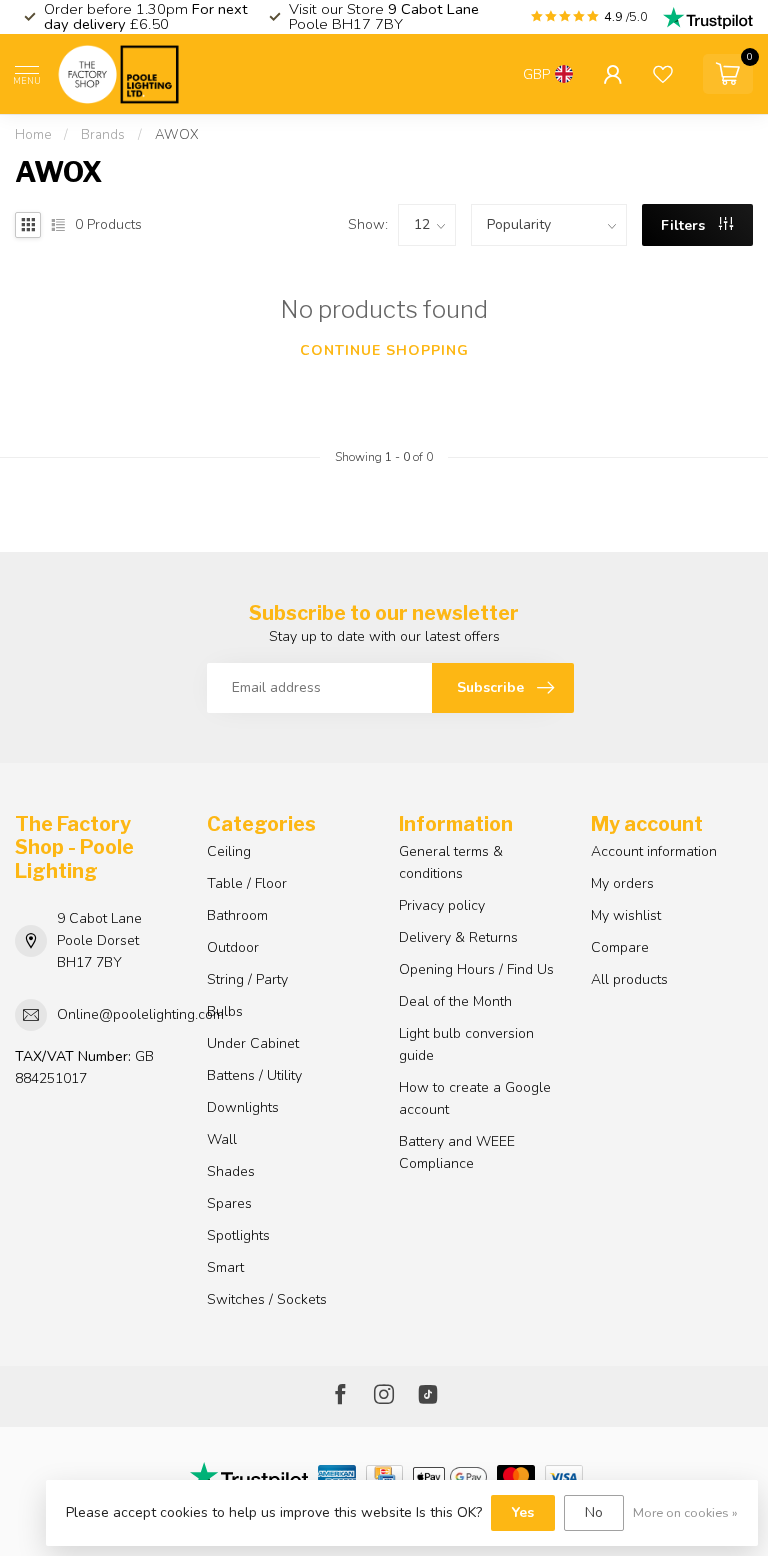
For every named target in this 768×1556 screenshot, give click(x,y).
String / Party (247, 979)
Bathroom (237, 915)
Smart (225, 1267)
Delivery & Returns (458, 937)
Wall (222, 1139)
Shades (231, 1171)
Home (33, 135)
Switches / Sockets (267, 1299)
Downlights (243, 1107)
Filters (685, 225)
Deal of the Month (455, 1001)
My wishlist (626, 915)
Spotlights (238, 1235)
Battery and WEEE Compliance (457, 1152)
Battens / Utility (254, 1075)
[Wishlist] (663, 74)
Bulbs (225, 1011)
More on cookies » (685, 1512)
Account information (654, 851)
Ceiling (229, 851)
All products (629, 979)
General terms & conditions (451, 862)
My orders (622, 883)
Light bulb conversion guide (466, 1044)
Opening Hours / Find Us (476, 969)
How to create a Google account (475, 1098)
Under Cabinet (253, 1043)
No (594, 1512)
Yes (523, 1512)
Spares (229, 1203)
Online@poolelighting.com (140, 1014)
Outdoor (233, 947)
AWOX (177, 135)
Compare (620, 947)
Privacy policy (442, 905)
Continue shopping (384, 350)
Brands (103, 135)
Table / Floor (247, 883)
